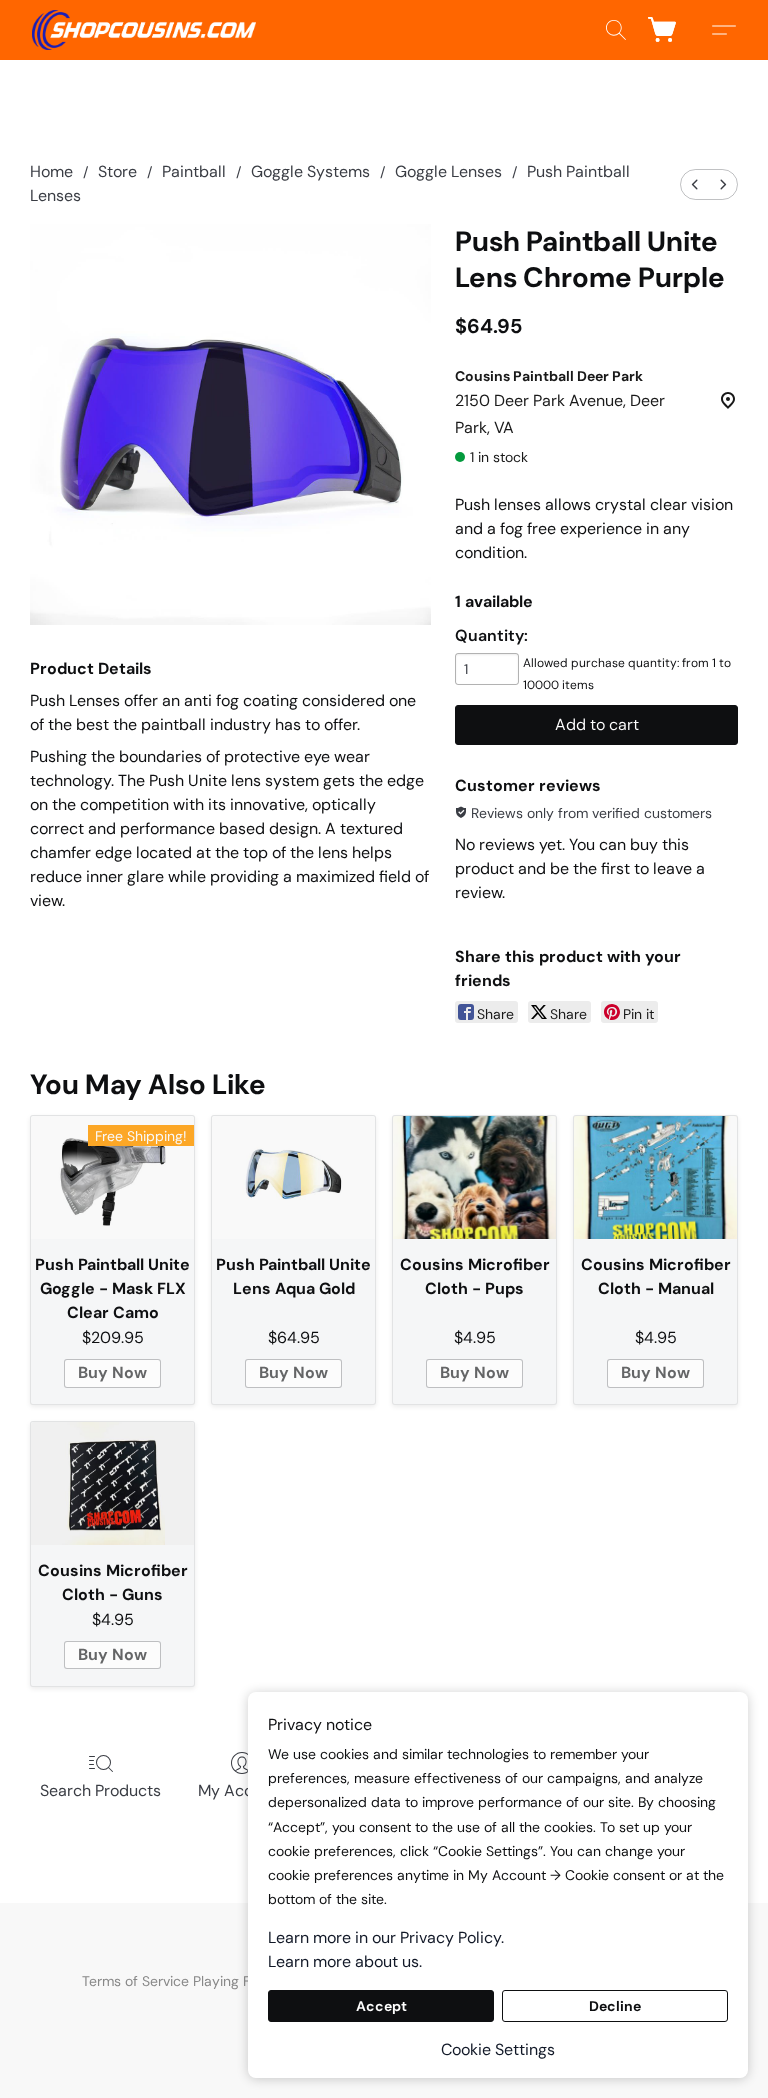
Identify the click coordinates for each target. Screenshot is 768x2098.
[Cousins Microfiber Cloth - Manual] (655, 1177)
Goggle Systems (310, 171)
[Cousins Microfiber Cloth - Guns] (112, 1483)
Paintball (194, 171)
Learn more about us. (345, 1961)
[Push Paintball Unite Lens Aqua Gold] (293, 1177)
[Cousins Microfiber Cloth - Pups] (474, 1177)
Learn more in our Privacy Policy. (386, 1937)
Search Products (100, 1790)
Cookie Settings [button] (498, 2049)
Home (51, 171)
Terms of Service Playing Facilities (190, 1981)
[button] (144, 30)
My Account (242, 1790)
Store (117, 171)
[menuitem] (695, 184)
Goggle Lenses (448, 171)
